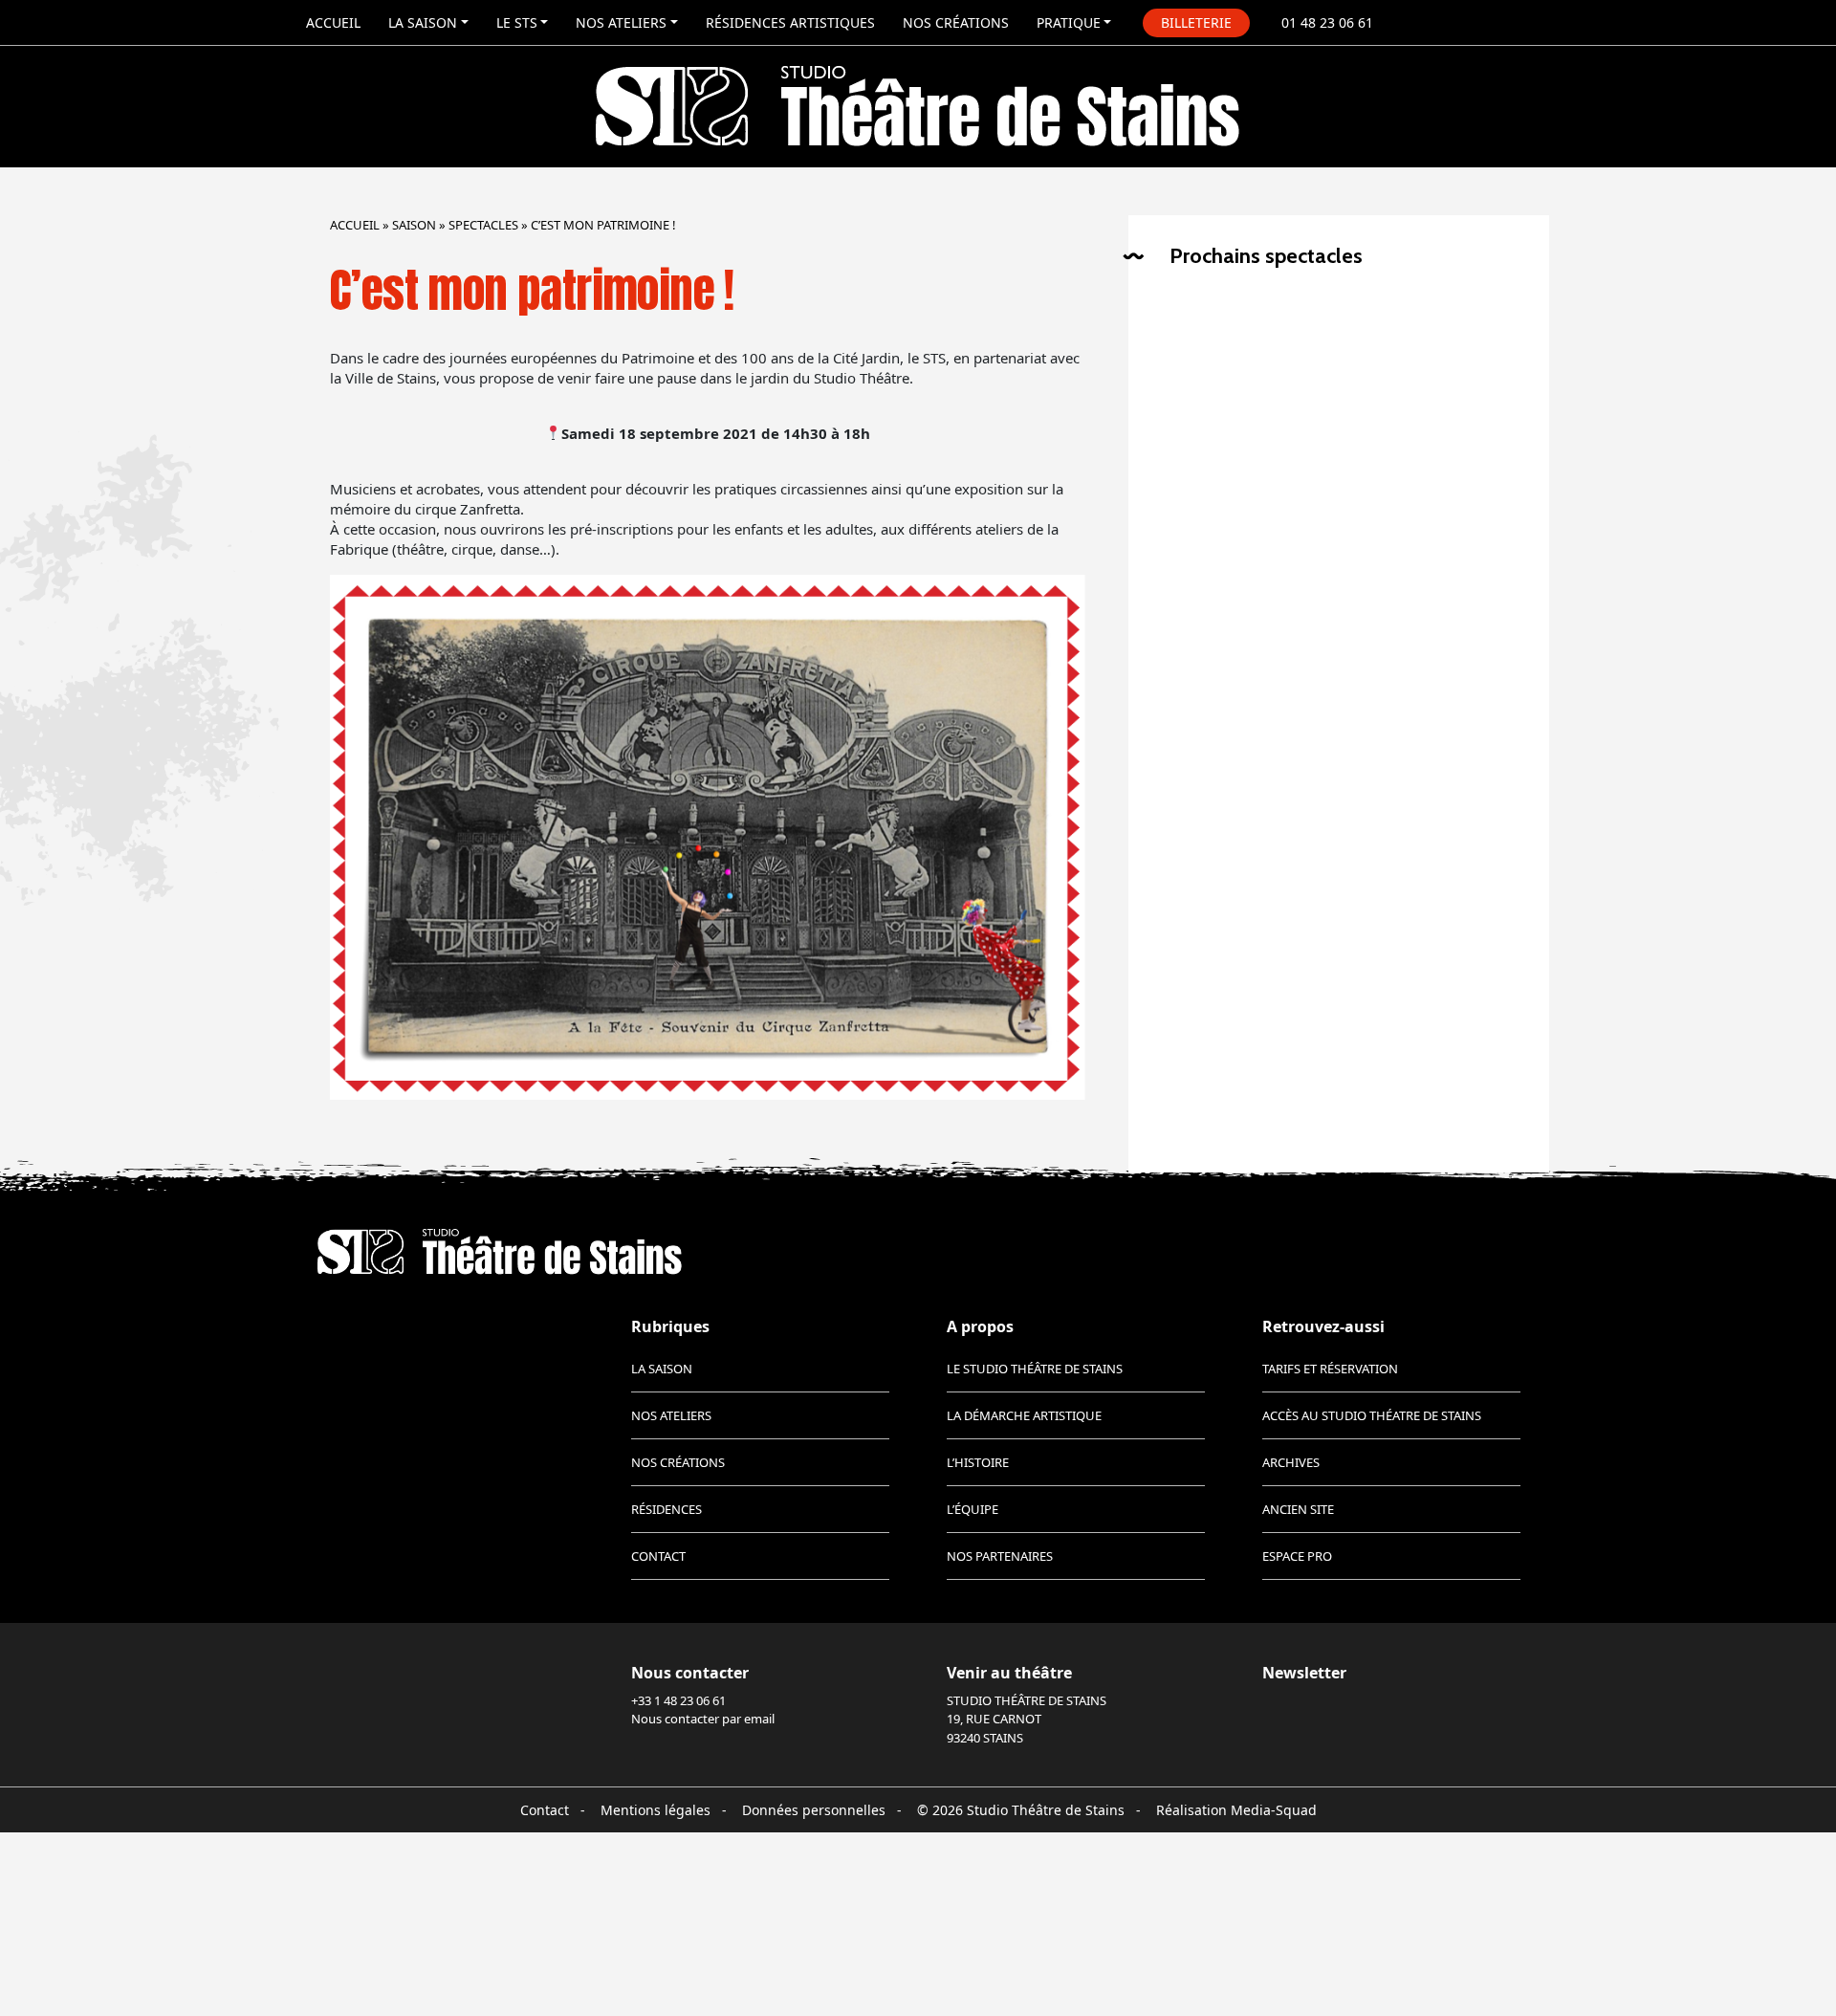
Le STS (517, 22)
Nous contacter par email (703, 1719)
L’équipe (973, 1509)
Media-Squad (1274, 1810)
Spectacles (483, 225)
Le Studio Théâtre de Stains (1035, 1369)
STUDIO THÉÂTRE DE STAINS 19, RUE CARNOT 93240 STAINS (1027, 1719)
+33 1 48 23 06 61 (678, 1700)
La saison (423, 22)
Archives (1291, 1462)
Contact (658, 1556)
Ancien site (1298, 1509)
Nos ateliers (621, 22)
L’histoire (978, 1462)
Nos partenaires (1000, 1556)
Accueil (333, 22)
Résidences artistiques (790, 22)
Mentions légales (656, 1810)
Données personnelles (814, 1810)
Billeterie (1196, 22)
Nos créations (956, 22)
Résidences (667, 1509)
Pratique (1069, 22)
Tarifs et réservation (1330, 1369)
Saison (414, 225)
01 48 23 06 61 (1327, 22)
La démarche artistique (1024, 1415)
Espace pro (1297, 1556)
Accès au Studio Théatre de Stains (1372, 1415)
